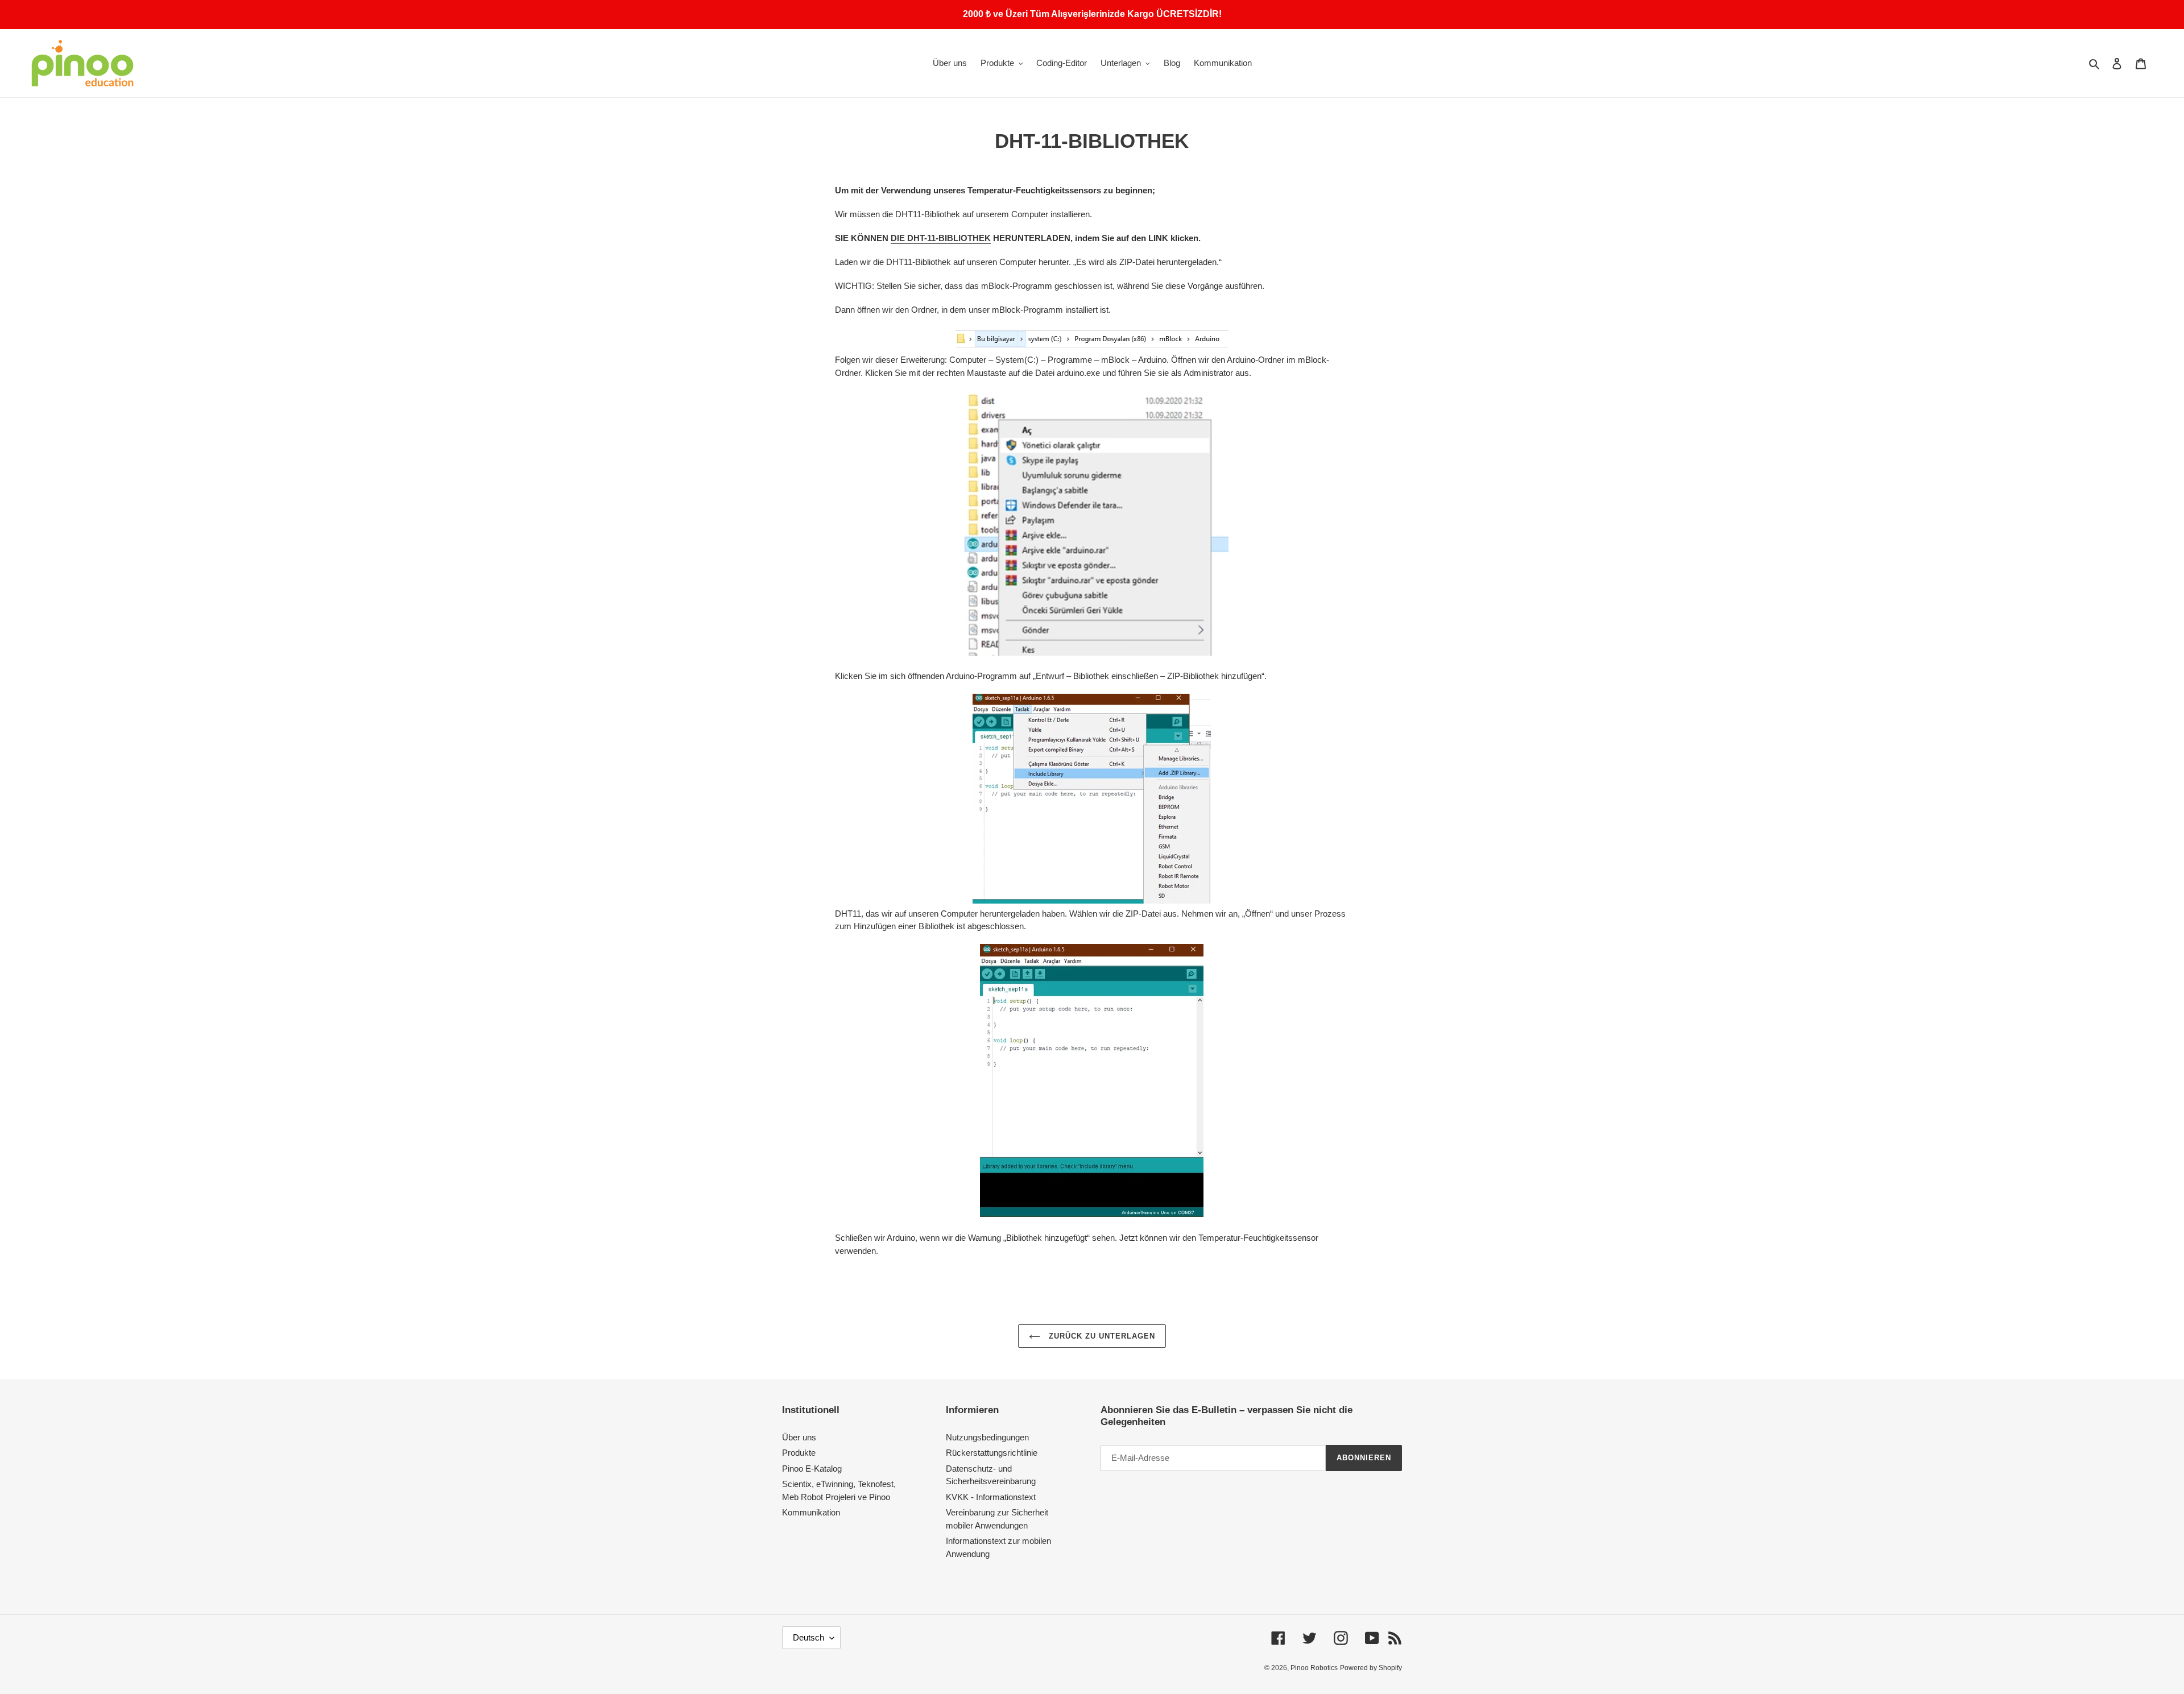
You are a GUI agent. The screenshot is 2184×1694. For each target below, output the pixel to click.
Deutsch (808, 1637)
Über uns (799, 1437)
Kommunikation (811, 1512)
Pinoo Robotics (1314, 1668)
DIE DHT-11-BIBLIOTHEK (941, 238)
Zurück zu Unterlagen (1101, 1336)
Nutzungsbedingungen (987, 1437)
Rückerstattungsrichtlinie (992, 1453)
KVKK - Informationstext (991, 1497)
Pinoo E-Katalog (812, 1469)
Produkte (799, 1453)
